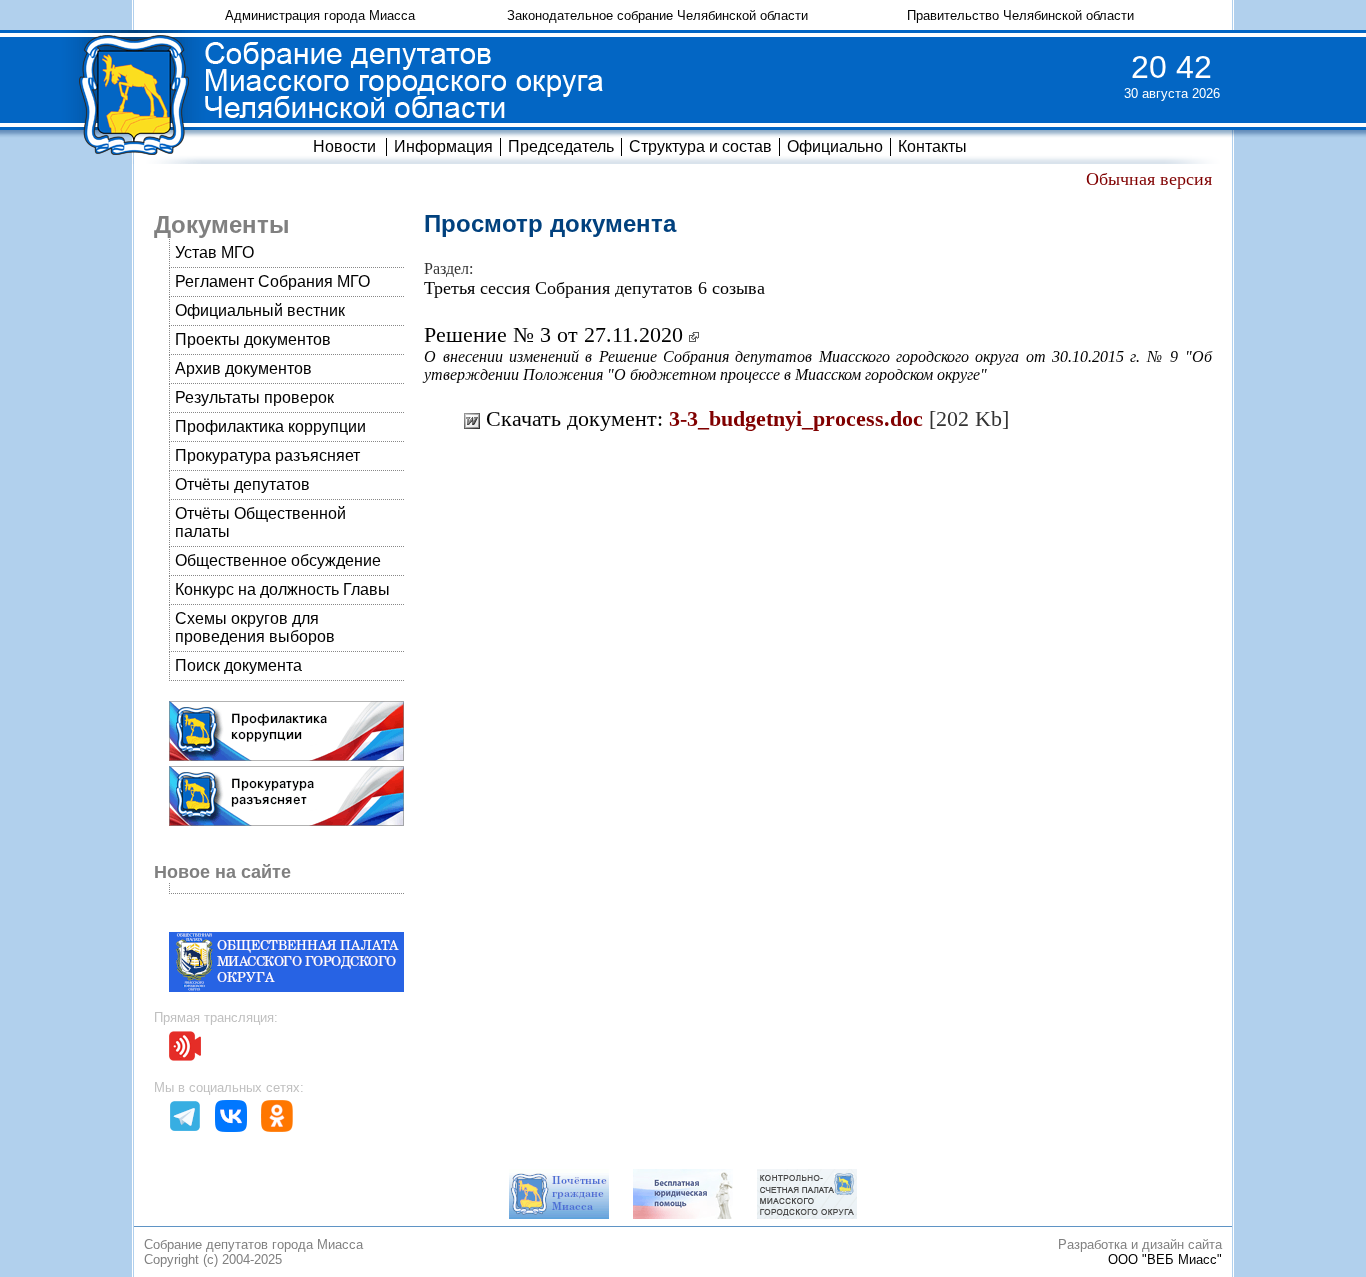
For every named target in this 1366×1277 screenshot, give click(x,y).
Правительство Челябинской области (1020, 15)
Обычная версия (1149, 179)
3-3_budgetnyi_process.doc (796, 418)
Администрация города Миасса (320, 15)
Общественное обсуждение (278, 560)
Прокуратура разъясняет (267, 455)
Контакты (932, 146)
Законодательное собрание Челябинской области (657, 15)
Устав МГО (214, 252)
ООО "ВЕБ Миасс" (1165, 1259)
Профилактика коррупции (270, 426)
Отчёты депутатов (242, 484)
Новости (344, 146)
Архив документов (243, 368)
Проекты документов (253, 339)
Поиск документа (238, 665)
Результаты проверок (254, 397)
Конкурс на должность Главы (282, 589)
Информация (443, 146)
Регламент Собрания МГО (272, 281)
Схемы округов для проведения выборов (255, 627)
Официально (835, 146)
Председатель (561, 146)
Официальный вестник (260, 310)
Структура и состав (700, 146)
